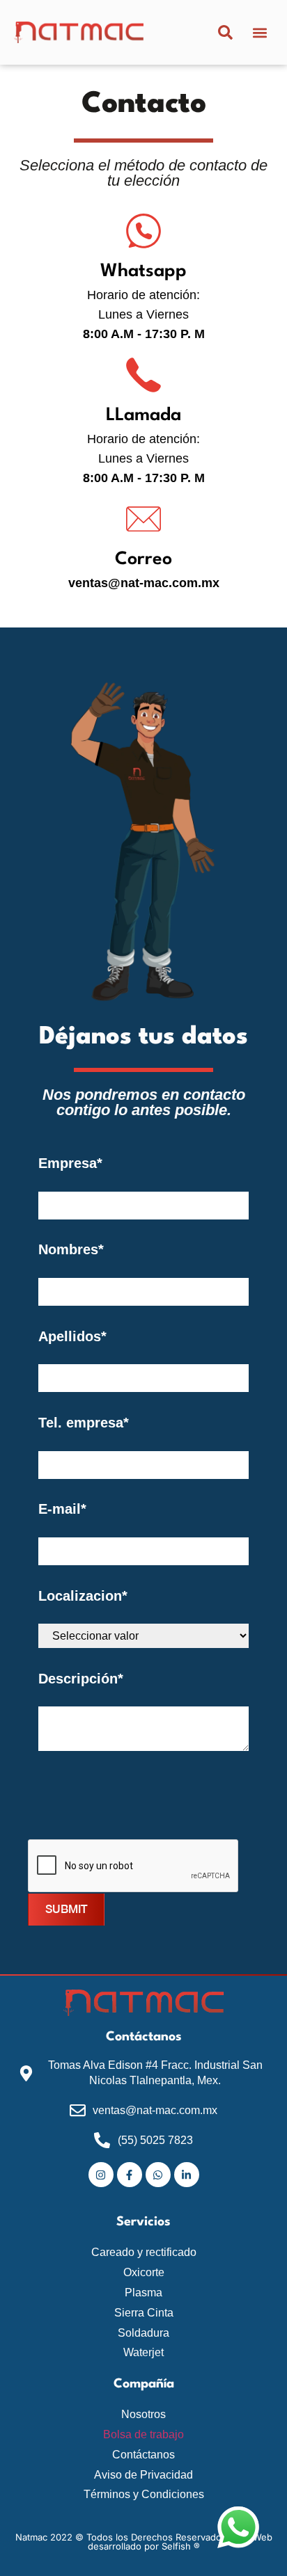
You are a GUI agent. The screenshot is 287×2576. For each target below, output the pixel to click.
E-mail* (62, 1509)
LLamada (143, 415)
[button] (260, 32)
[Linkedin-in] (187, 2175)
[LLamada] (143, 375)
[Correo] (143, 519)
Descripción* (81, 1679)
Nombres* (71, 1249)
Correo (143, 559)
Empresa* (70, 1163)
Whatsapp (143, 271)
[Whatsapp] (143, 231)
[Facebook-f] (130, 2175)
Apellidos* (72, 1336)
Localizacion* (83, 1596)
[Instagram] (101, 2175)
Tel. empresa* (84, 1423)
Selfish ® (181, 2546)
